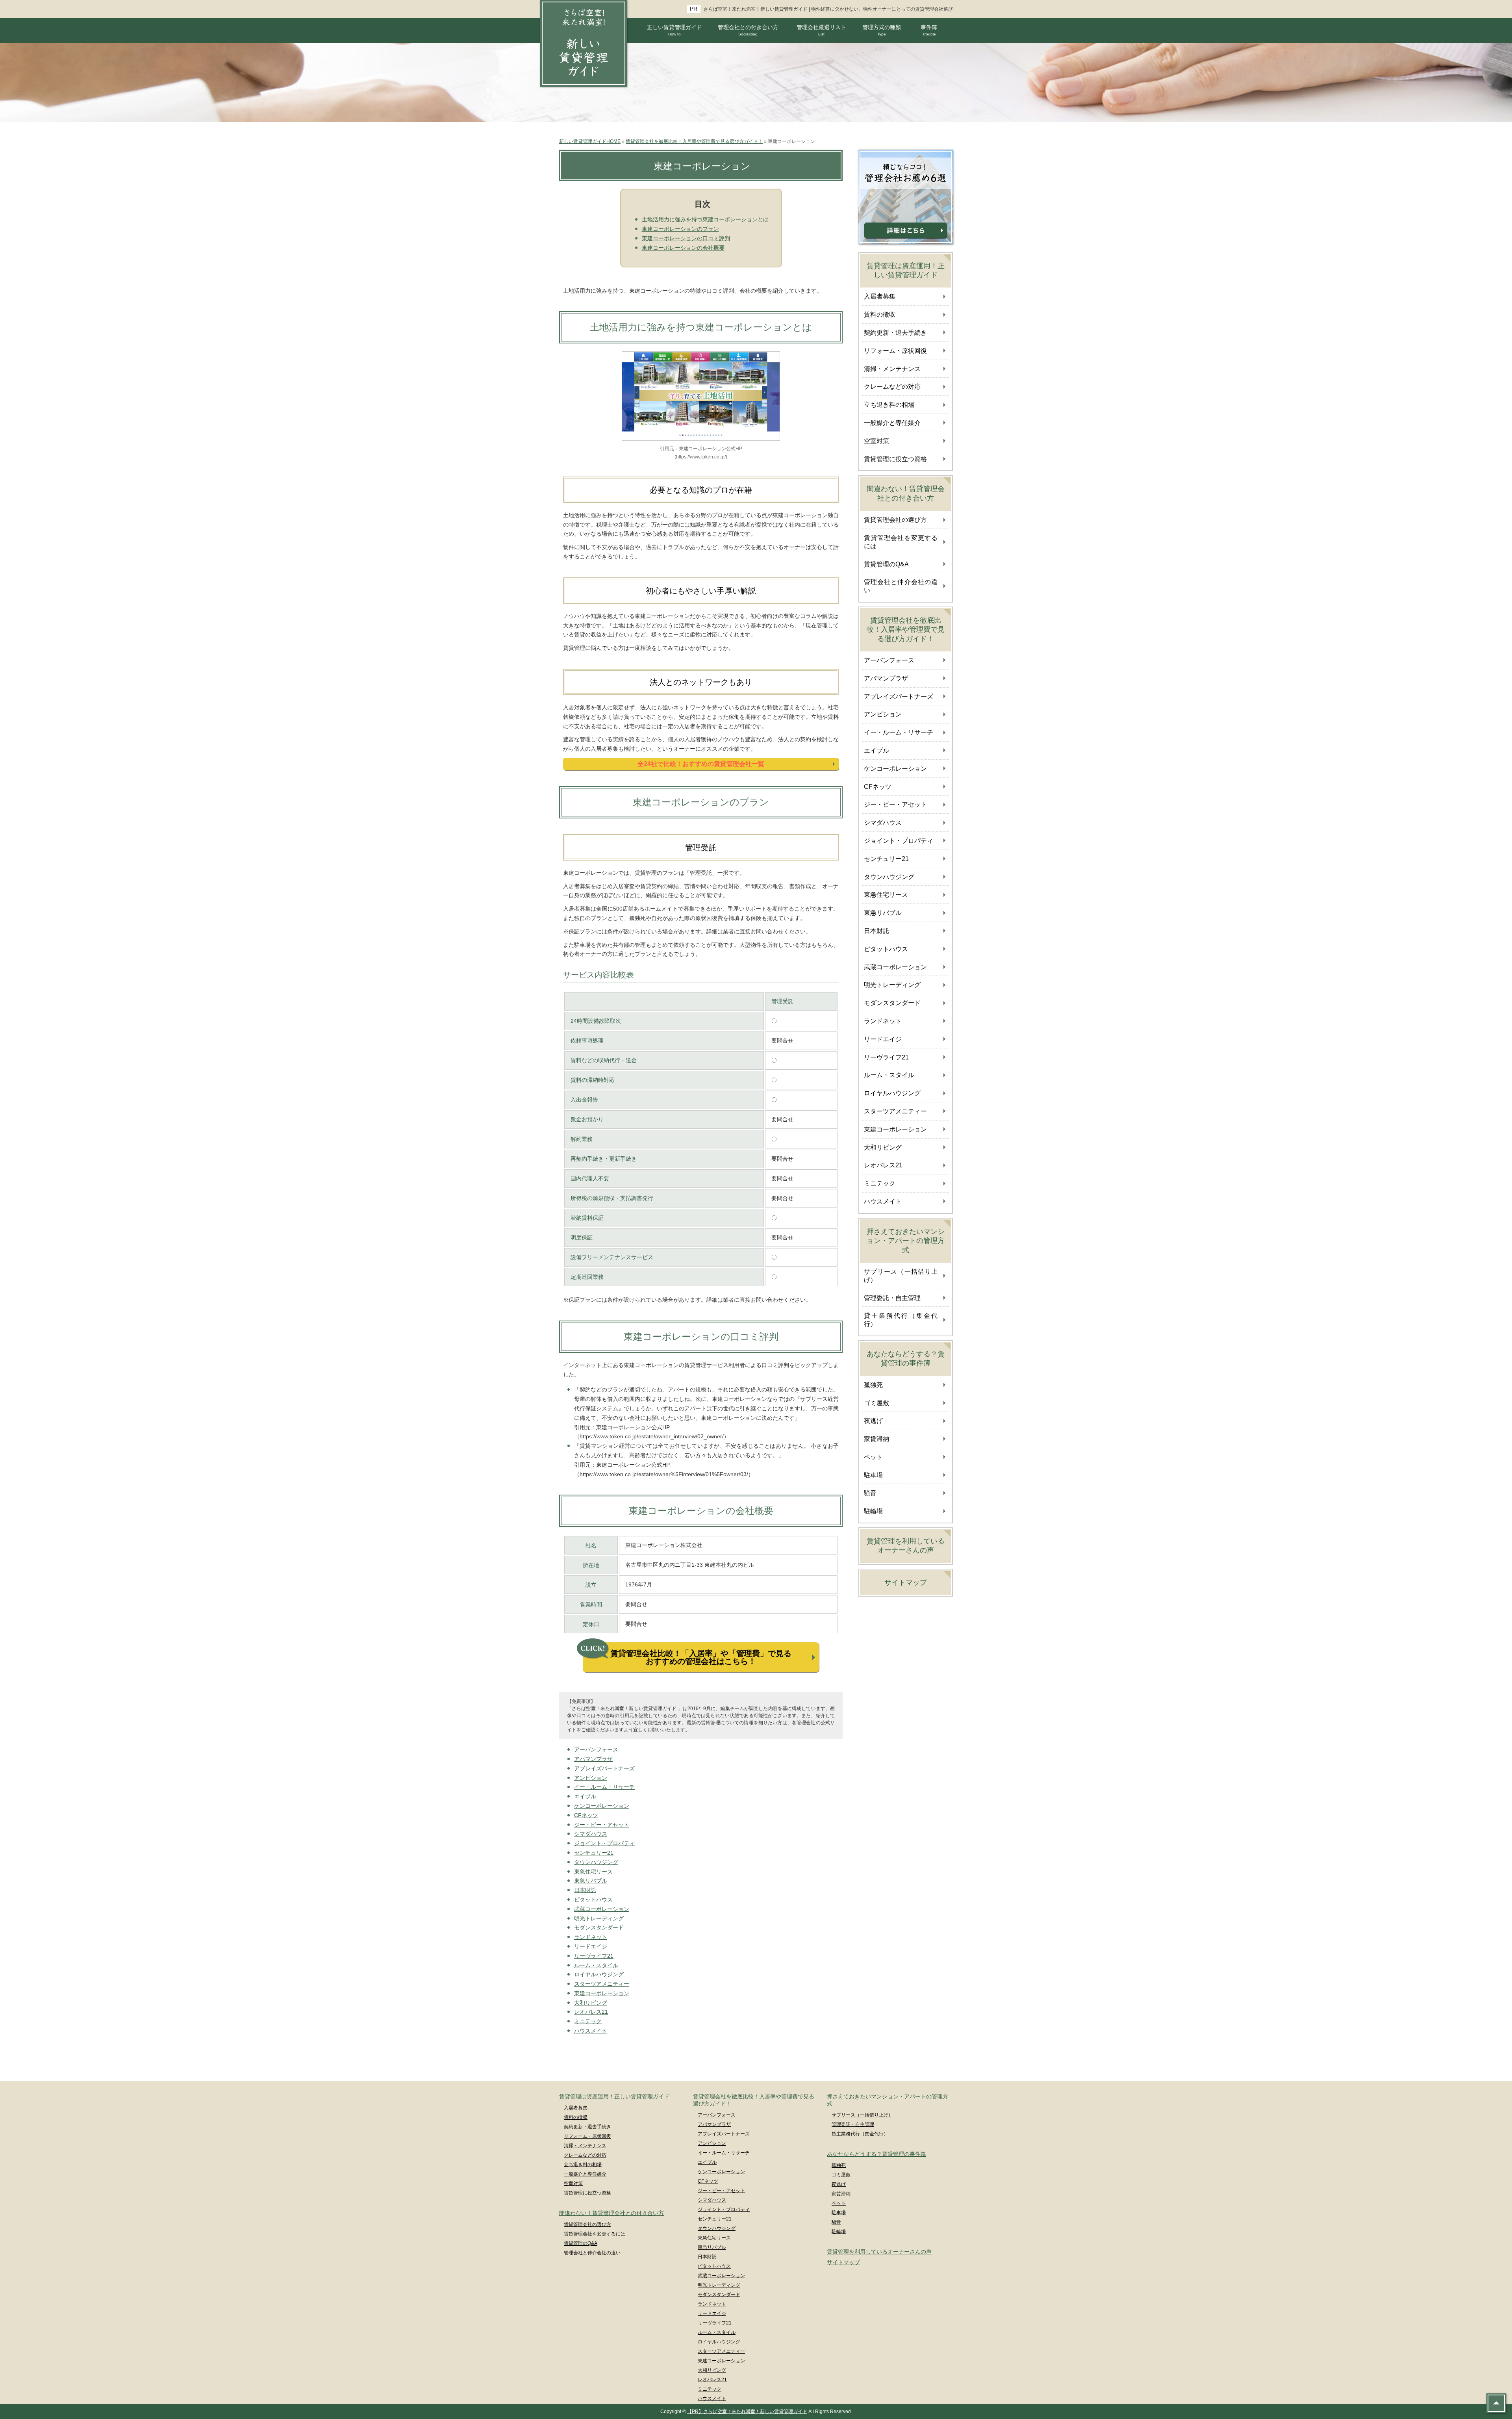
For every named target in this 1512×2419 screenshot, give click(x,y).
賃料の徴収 (880, 314)
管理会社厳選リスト (821, 30)
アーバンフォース (596, 1749)
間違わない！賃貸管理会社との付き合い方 (906, 493)
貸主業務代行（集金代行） (901, 1320)
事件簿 (929, 30)
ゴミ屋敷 (876, 1403)
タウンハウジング (596, 1862)
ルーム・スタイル (596, 1965)
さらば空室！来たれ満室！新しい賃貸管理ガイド (756, 9)
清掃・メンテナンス (892, 369)
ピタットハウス (593, 1900)
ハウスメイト (591, 2031)
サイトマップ (906, 1582)
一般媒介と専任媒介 (892, 423)
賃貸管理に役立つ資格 (895, 459)
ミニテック (588, 2021)
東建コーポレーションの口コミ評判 (686, 238)
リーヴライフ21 (594, 1956)
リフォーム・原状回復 (895, 351)
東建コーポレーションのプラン (680, 229)
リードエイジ (591, 1946)
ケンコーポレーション (602, 1806)
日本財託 (585, 1890)
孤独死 (873, 1385)
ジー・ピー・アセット (602, 1825)
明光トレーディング (599, 1918)
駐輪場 (873, 1511)
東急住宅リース (593, 1872)
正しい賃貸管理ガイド (674, 30)
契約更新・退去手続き (895, 333)
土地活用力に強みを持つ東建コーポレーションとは (705, 219)
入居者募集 (880, 296)
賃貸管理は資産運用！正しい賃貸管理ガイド (906, 270)
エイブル (585, 1796)
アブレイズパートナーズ (604, 1768)
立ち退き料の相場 (889, 405)
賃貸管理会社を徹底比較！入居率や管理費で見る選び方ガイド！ (906, 630)
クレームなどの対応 (892, 387)
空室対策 (876, 441)
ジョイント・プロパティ (604, 1843)
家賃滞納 (876, 1439)
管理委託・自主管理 (892, 1298)
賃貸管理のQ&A (886, 564)
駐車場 (873, 1475)
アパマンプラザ (593, 1759)
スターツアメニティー (602, 1984)
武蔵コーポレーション (602, 1909)
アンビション (591, 1778)
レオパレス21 (591, 2012)
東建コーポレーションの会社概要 (683, 248)
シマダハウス (591, 1834)
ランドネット (591, 1937)
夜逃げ (873, 1421)
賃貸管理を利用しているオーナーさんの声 (906, 1546)
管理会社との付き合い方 (748, 30)
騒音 (870, 1493)
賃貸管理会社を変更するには (901, 542)
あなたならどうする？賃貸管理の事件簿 (906, 1359)
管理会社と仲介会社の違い (901, 586)
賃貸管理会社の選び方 (895, 520)
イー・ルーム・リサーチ (604, 1787)
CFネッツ (586, 1815)
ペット (873, 1457)
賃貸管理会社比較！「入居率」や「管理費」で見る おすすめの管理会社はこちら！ (701, 1657)
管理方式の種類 (882, 30)
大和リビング (591, 2003)
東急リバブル (591, 1881)
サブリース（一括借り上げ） (901, 1276)
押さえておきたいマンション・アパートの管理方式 (906, 1241)
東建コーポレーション (602, 1993)
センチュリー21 (594, 1853)
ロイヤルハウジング (599, 1974)
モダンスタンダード (599, 1927)
